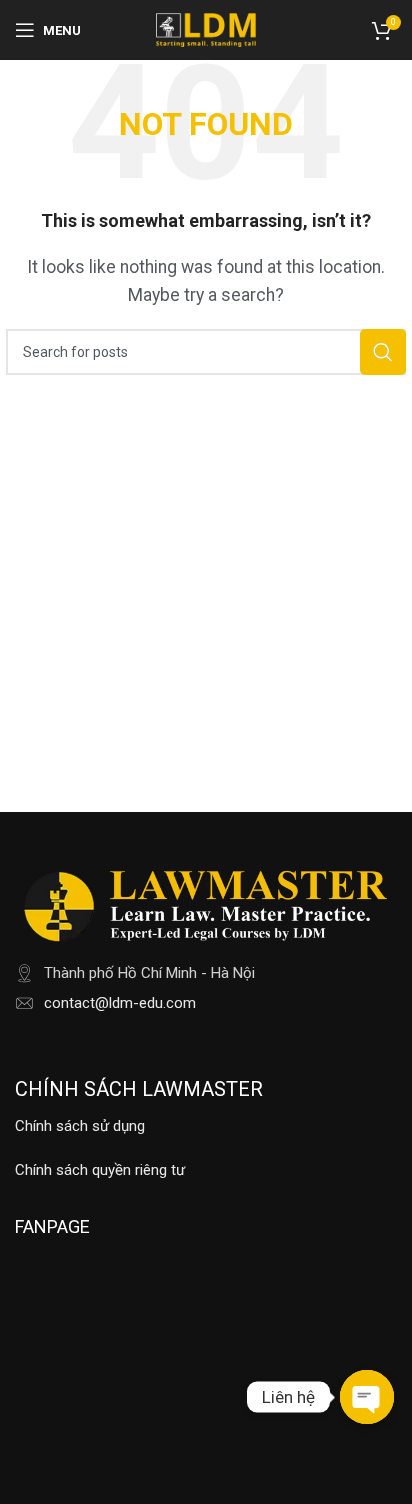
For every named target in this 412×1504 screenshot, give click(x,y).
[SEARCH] (383, 352)
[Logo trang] (206, 28)
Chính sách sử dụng (80, 1126)
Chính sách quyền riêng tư (100, 1170)
